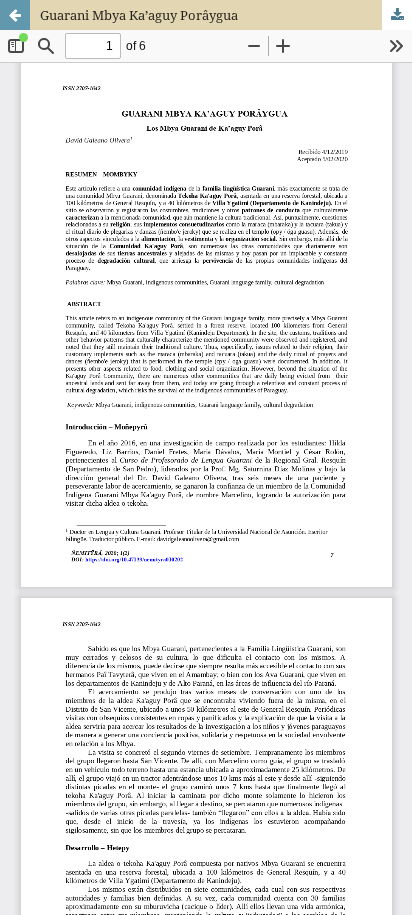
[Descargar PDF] (397, 15)
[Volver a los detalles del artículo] (15, 15)
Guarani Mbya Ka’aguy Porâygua (139, 15)
